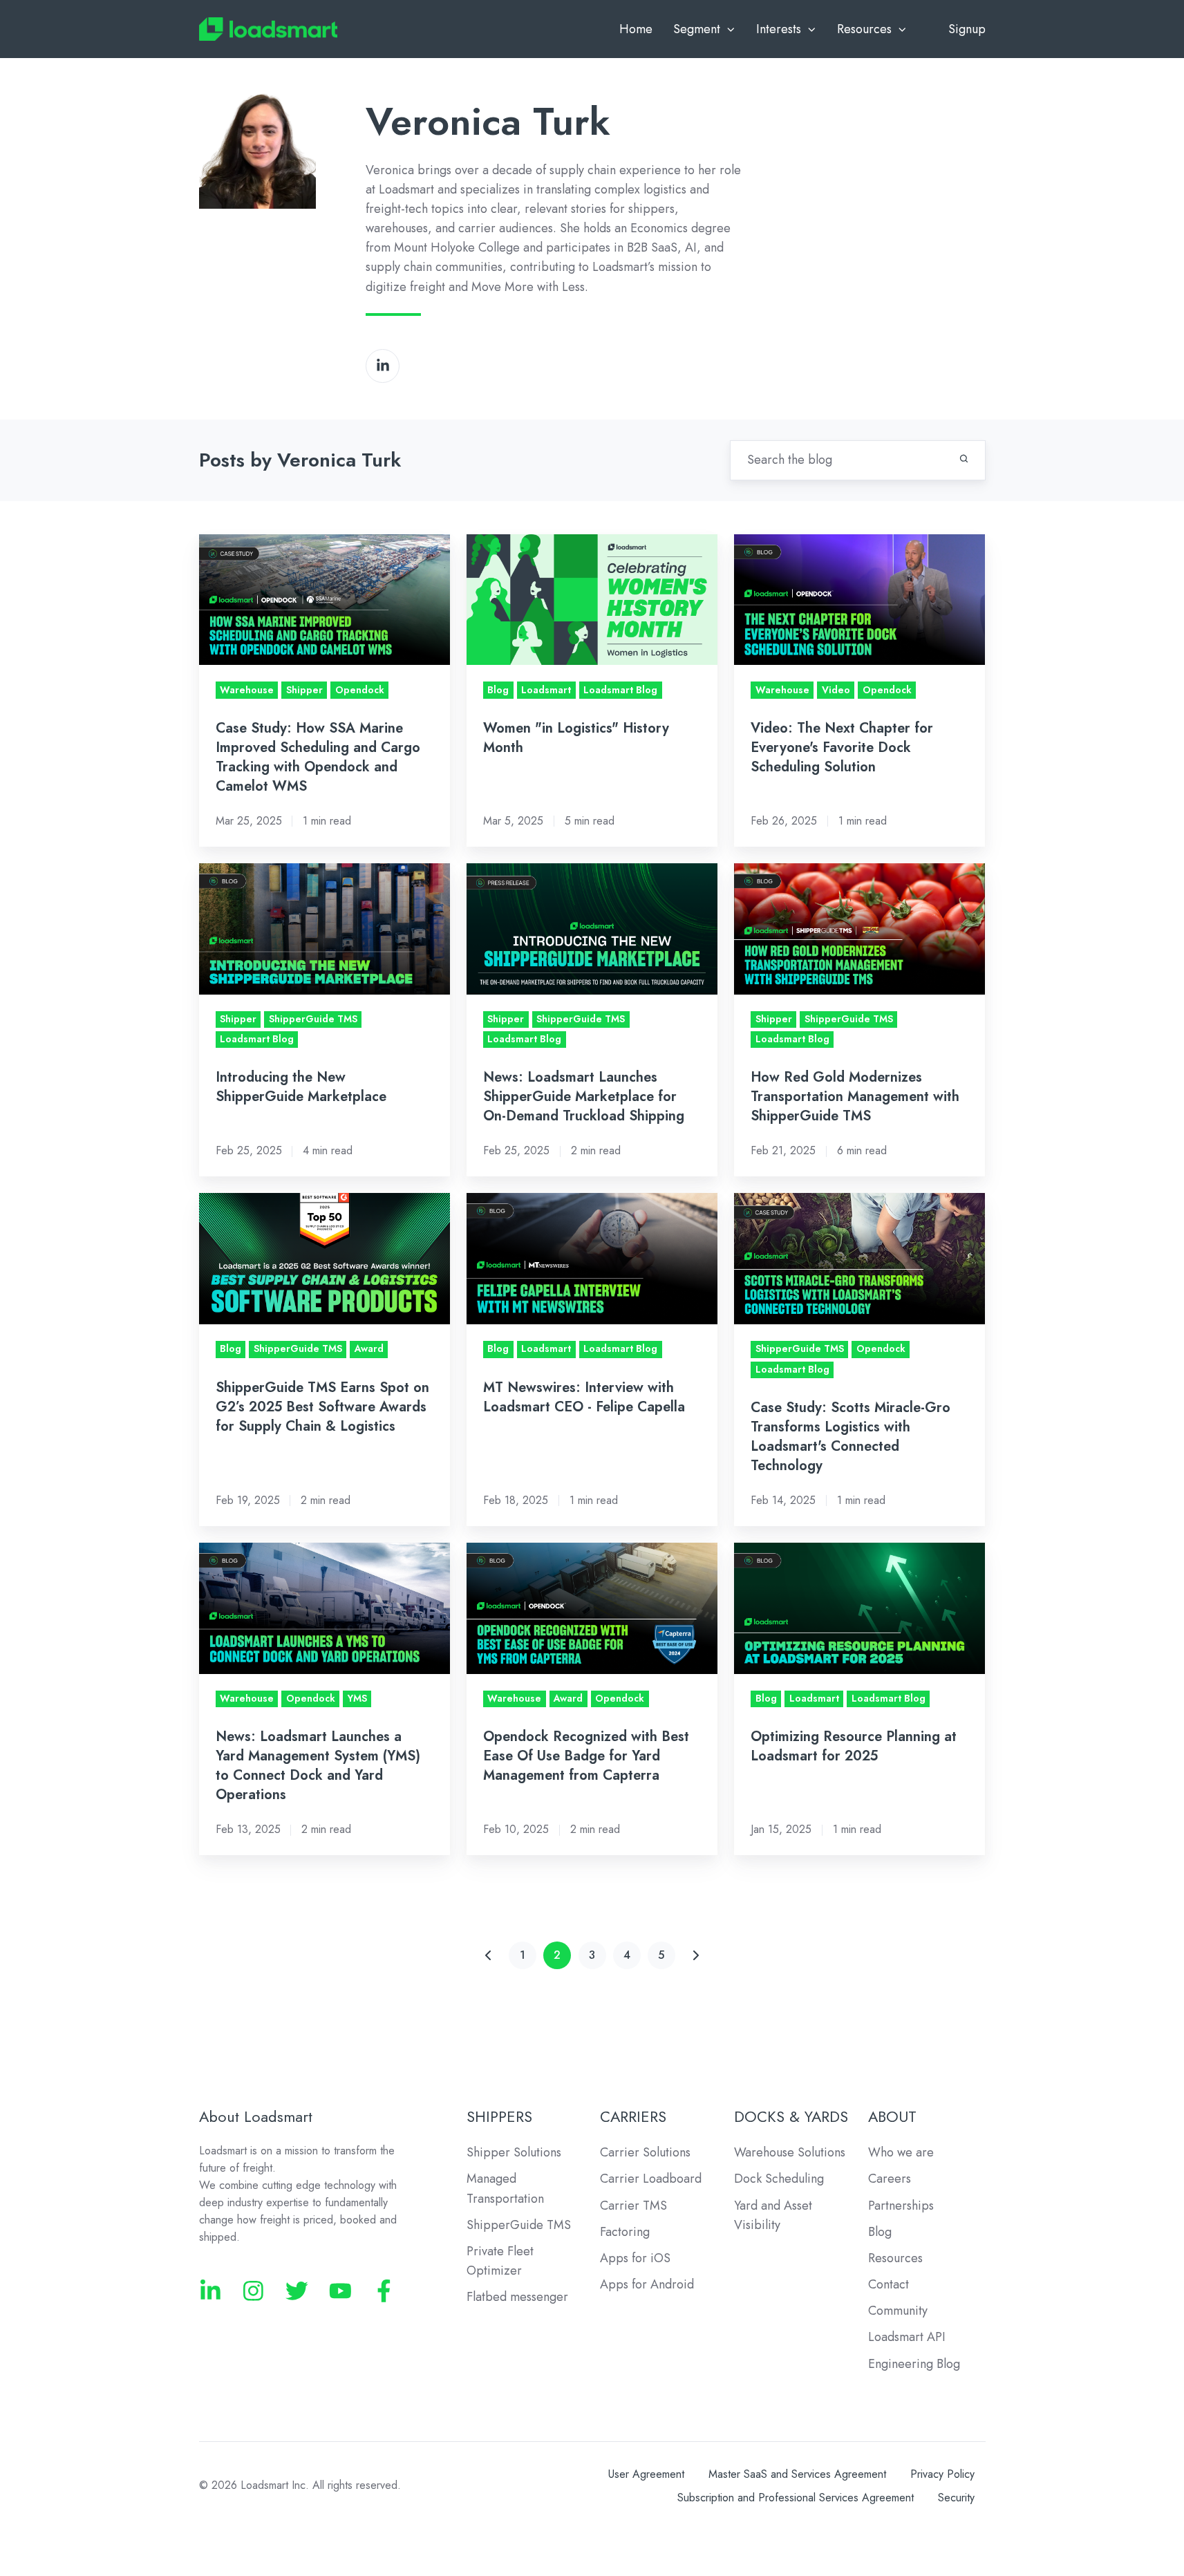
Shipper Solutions (514, 2152)
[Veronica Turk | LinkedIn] (383, 366)
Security (956, 2498)
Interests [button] (779, 29)
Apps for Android (647, 2284)
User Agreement (646, 2474)
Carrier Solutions (645, 2152)
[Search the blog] (964, 459)
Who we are (901, 2152)
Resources (895, 2258)
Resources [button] (864, 29)
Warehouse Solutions (790, 2152)
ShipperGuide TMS (519, 2225)
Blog (880, 2232)
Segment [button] (697, 29)
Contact (889, 2284)
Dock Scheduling (779, 2179)
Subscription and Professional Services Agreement (796, 2498)
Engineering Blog (914, 2364)
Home (636, 29)
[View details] (210, 2291)
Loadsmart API (907, 2337)
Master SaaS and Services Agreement (797, 2474)
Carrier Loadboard (651, 2179)
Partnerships (901, 2206)
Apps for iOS (635, 2258)
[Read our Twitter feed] (297, 2291)
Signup (967, 29)
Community (898, 2311)
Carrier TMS (633, 2206)
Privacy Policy (942, 2474)
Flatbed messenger (517, 2297)
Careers (890, 2179)
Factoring (625, 2232)
